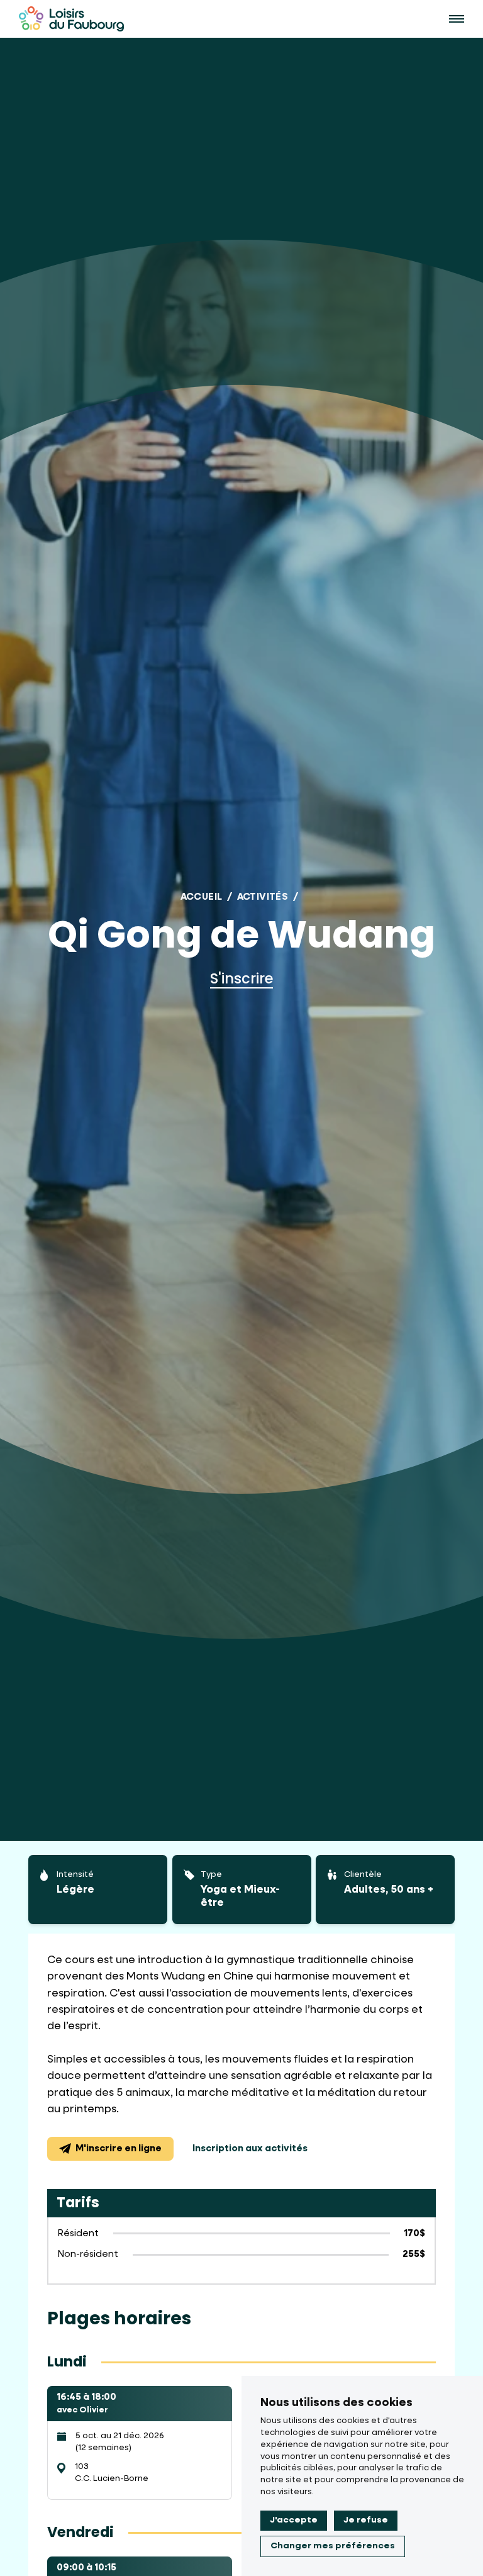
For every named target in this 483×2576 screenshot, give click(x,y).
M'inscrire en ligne (119, 2148)
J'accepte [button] (294, 2520)
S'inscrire (241, 978)
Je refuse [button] (366, 2520)
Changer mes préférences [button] (333, 2546)
